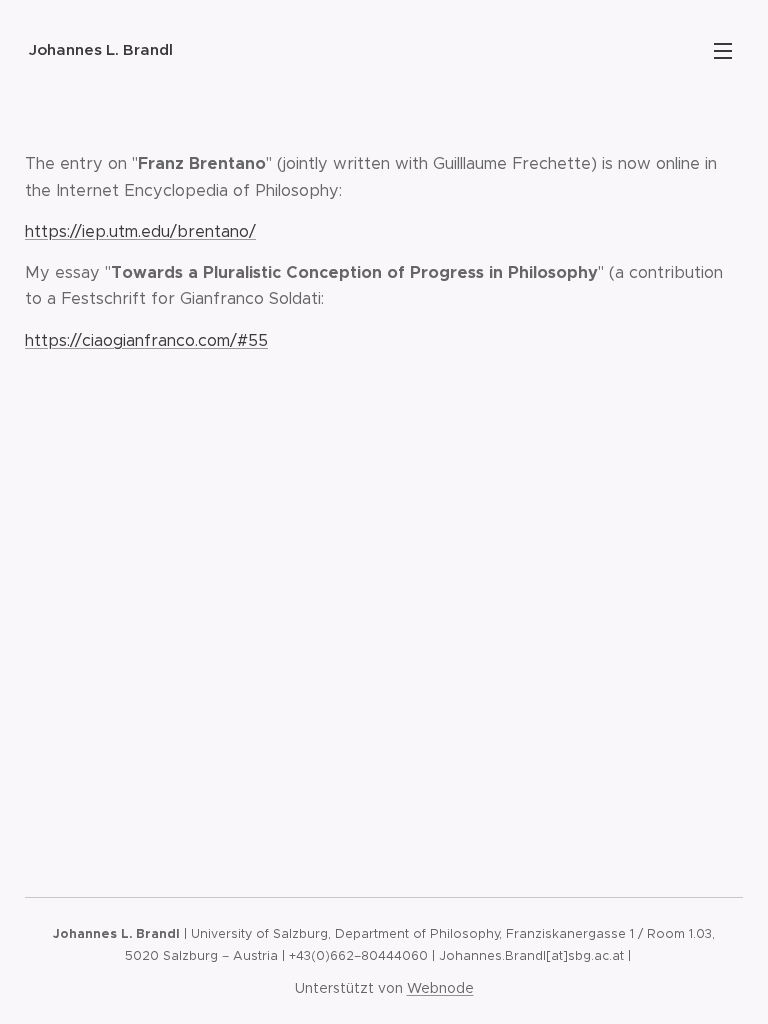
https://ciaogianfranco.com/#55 (146, 340)
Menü (723, 50)
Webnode (440, 988)
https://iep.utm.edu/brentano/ (140, 231)
